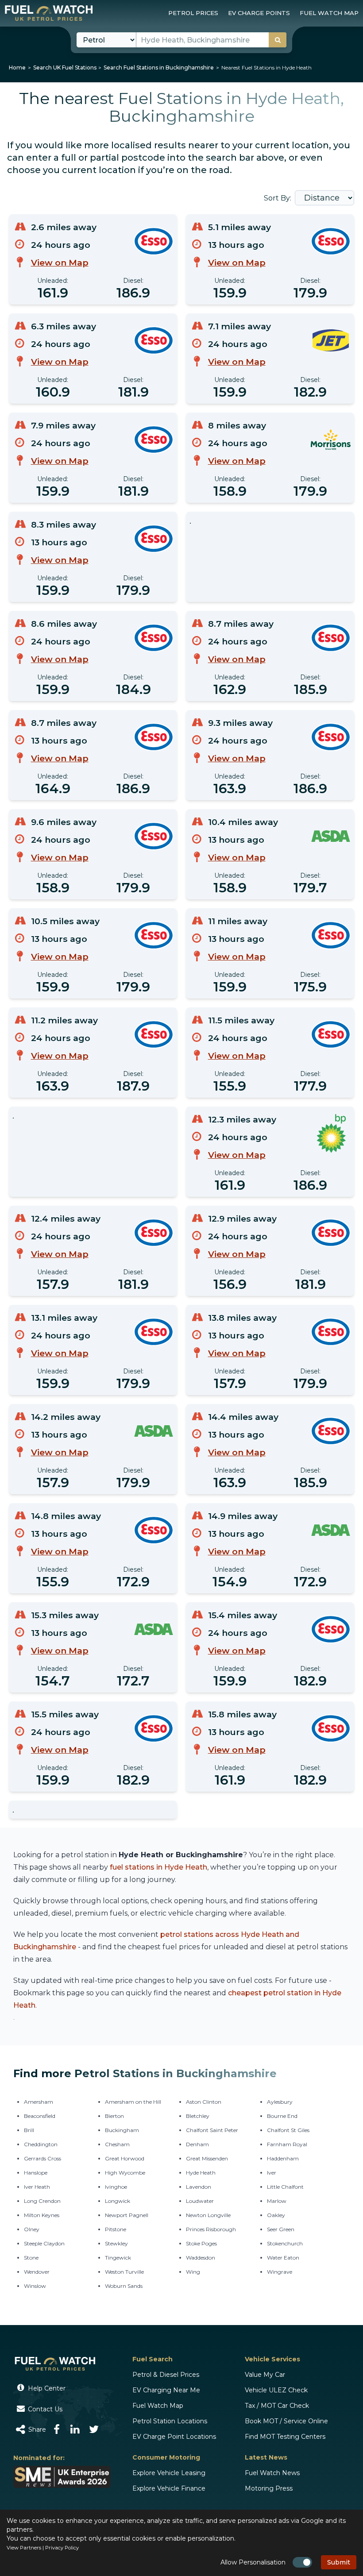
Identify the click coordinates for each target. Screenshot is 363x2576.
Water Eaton (283, 2258)
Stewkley (116, 2243)
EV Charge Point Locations (174, 2437)
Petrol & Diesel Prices (166, 2375)
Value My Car (265, 2375)
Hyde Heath (201, 2173)
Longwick (118, 2201)
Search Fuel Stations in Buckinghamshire (159, 67)
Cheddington (41, 2144)
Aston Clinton (204, 2102)
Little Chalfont (285, 2187)
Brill (29, 2130)
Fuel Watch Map (158, 2406)
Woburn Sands (124, 2286)
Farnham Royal (287, 2144)
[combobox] (211, 40)
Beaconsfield (40, 2116)
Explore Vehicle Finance (169, 2488)
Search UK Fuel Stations (65, 67)
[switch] (302, 2562)
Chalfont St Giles (288, 2130)
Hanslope (36, 2173)
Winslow (35, 2286)
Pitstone (116, 2229)
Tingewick (118, 2258)
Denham (197, 2144)
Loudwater (200, 2201)
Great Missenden (207, 2158)
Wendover (37, 2272)
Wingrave (280, 2272)
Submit (339, 2562)
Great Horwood (125, 2158)
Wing (193, 2272)
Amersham (39, 2102)
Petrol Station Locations (170, 2421)
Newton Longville (208, 2215)
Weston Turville (124, 2272)
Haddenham (283, 2158)
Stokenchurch (285, 2243)
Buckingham (122, 2130)
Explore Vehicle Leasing (169, 2473)
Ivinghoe (116, 2187)
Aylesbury (280, 2102)
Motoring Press (269, 2488)
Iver (272, 2173)
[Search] (278, 40)
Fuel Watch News (272, 2473)
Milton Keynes (42, 2215)
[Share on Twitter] (94, 2429)
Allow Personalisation (253, 2562)
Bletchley (198, 2116)
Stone (31, 2258)
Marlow (277, 2201)
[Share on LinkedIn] (75, 2429)
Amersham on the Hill (133, 2102)
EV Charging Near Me (166, 2390)
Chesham (117, 2144)
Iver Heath (37, 2187)
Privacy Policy (62, 2548)
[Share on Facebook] (57, 2429)
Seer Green (281, 2229)
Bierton (114, 2116)
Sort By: (278, 198)
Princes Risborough (211, 2229)
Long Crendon (42, 2201)
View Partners (24, 2548)
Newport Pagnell (127, 2215)
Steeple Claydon (44, 2243)
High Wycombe (125, 2173)
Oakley (276, 2215)
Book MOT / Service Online (286, 2421)
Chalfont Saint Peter (212, 2130)
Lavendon (199, 2187)
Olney (32, 2229)
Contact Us (44, 2409)
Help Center (46, 2388)
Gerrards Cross (42, 2158)
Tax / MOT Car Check (277, 2406)
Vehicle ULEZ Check (276, 2390)
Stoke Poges (201, 2243)
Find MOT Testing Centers (285, 2437)
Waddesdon (201, 2258)
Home (17, 67)
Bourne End (282, 2116)
